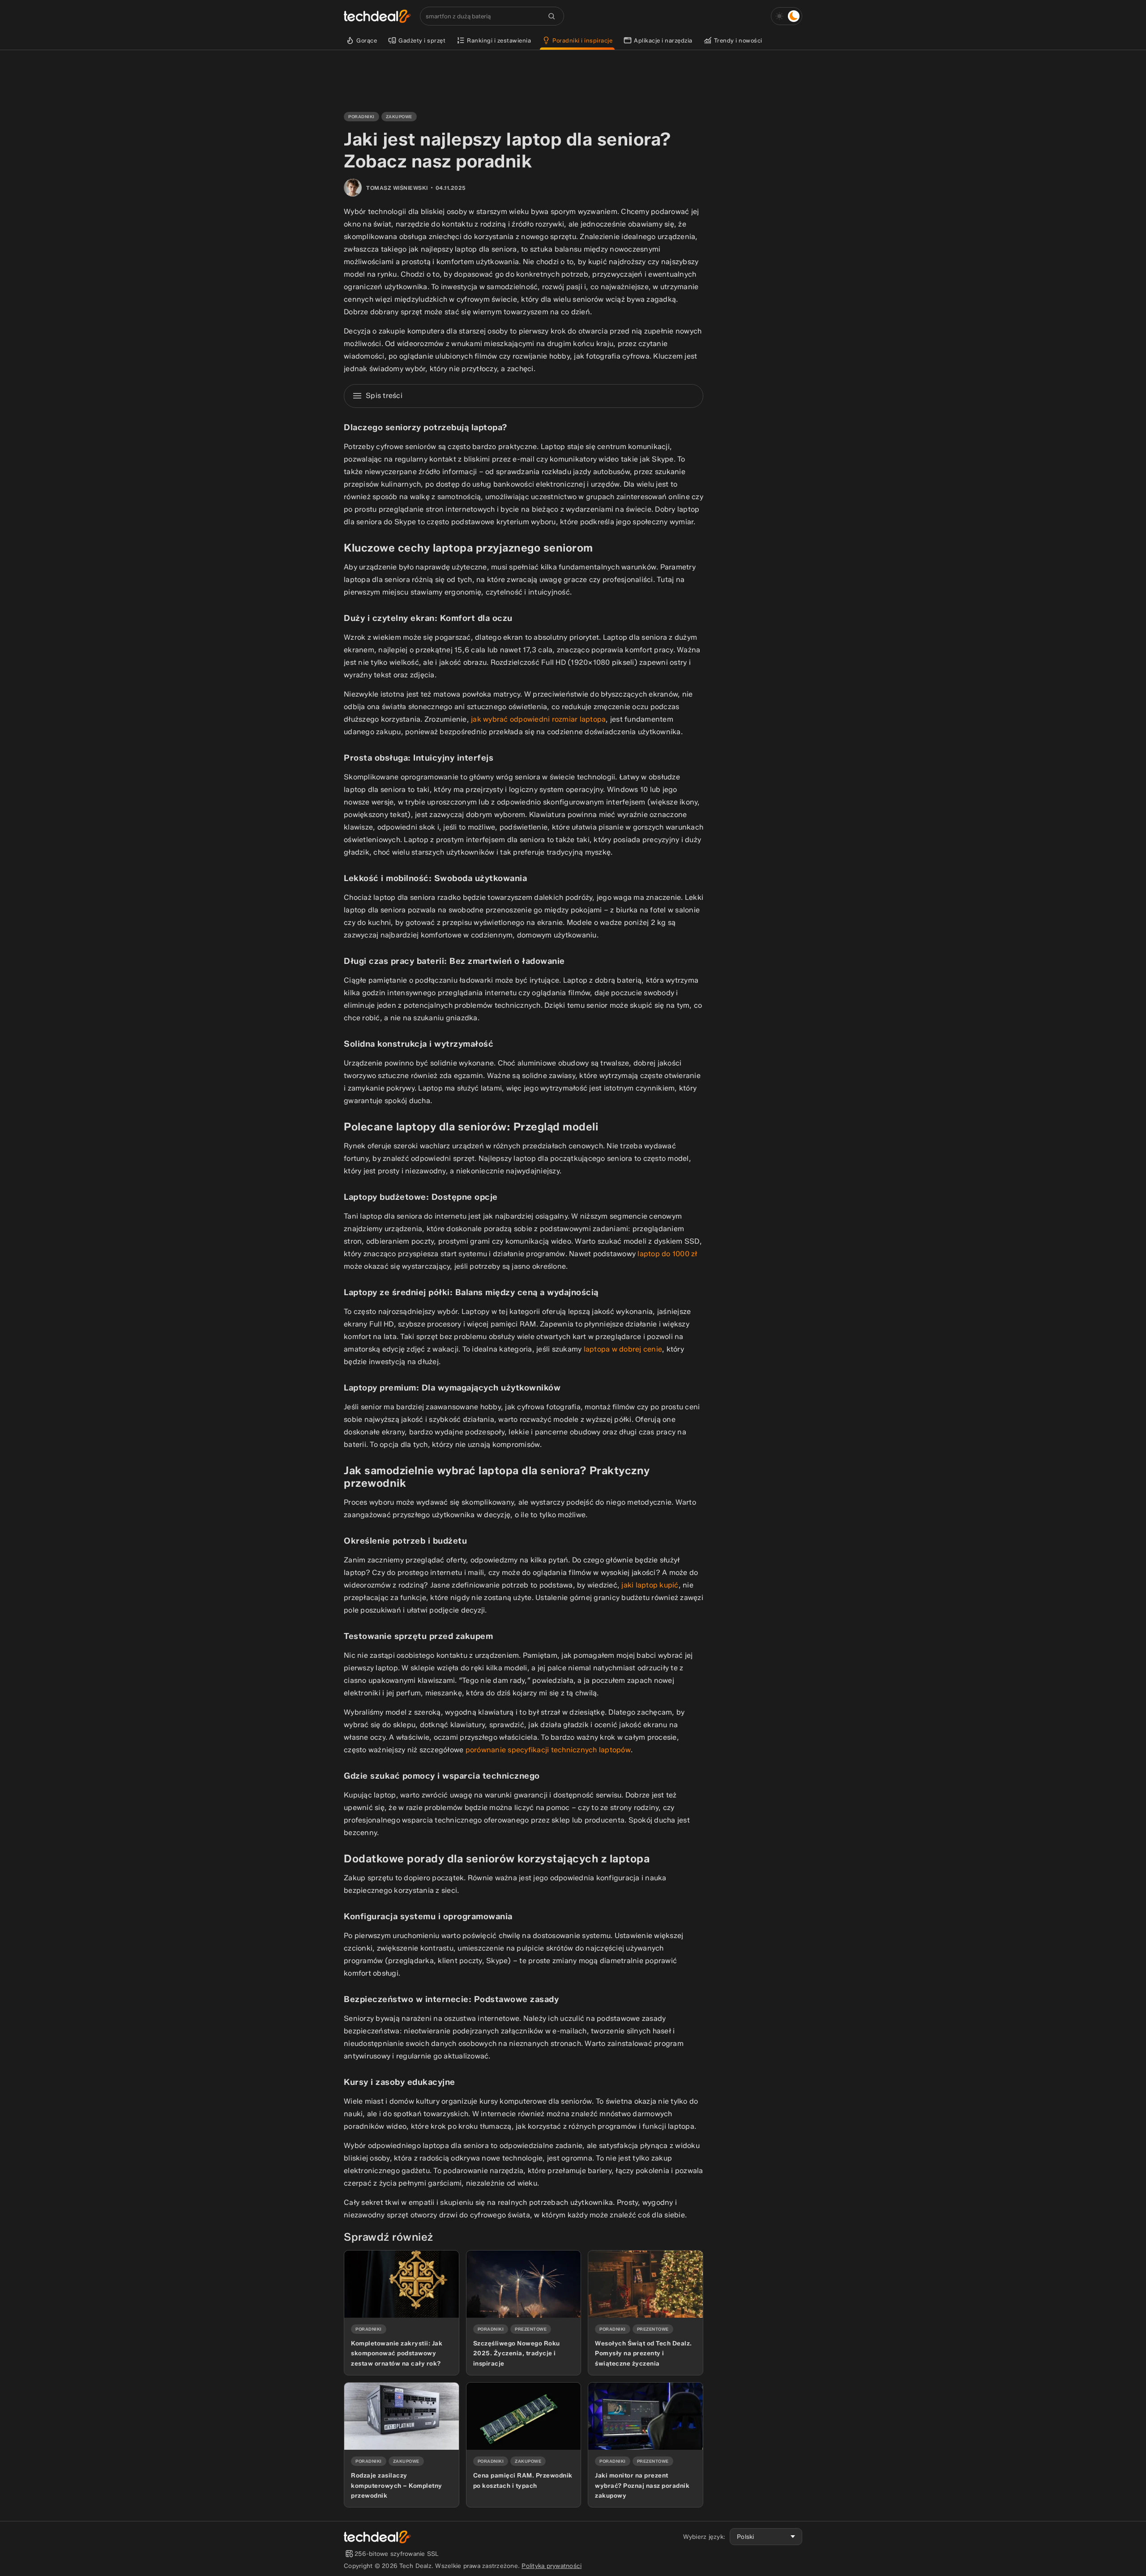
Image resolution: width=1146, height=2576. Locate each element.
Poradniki (361, 117)
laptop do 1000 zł (667, 1254)
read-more (360, 2254)
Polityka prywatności (552, 2566)
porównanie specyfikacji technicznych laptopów (548, 1750)
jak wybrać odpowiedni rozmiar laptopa (538, 719)
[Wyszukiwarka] (552, 16)
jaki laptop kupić (650, 1585)
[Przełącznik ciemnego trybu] (787, 16)
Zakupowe (399, 117)
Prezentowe (531, 2329)
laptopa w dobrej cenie (623, 1349)
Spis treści (384, 396)
